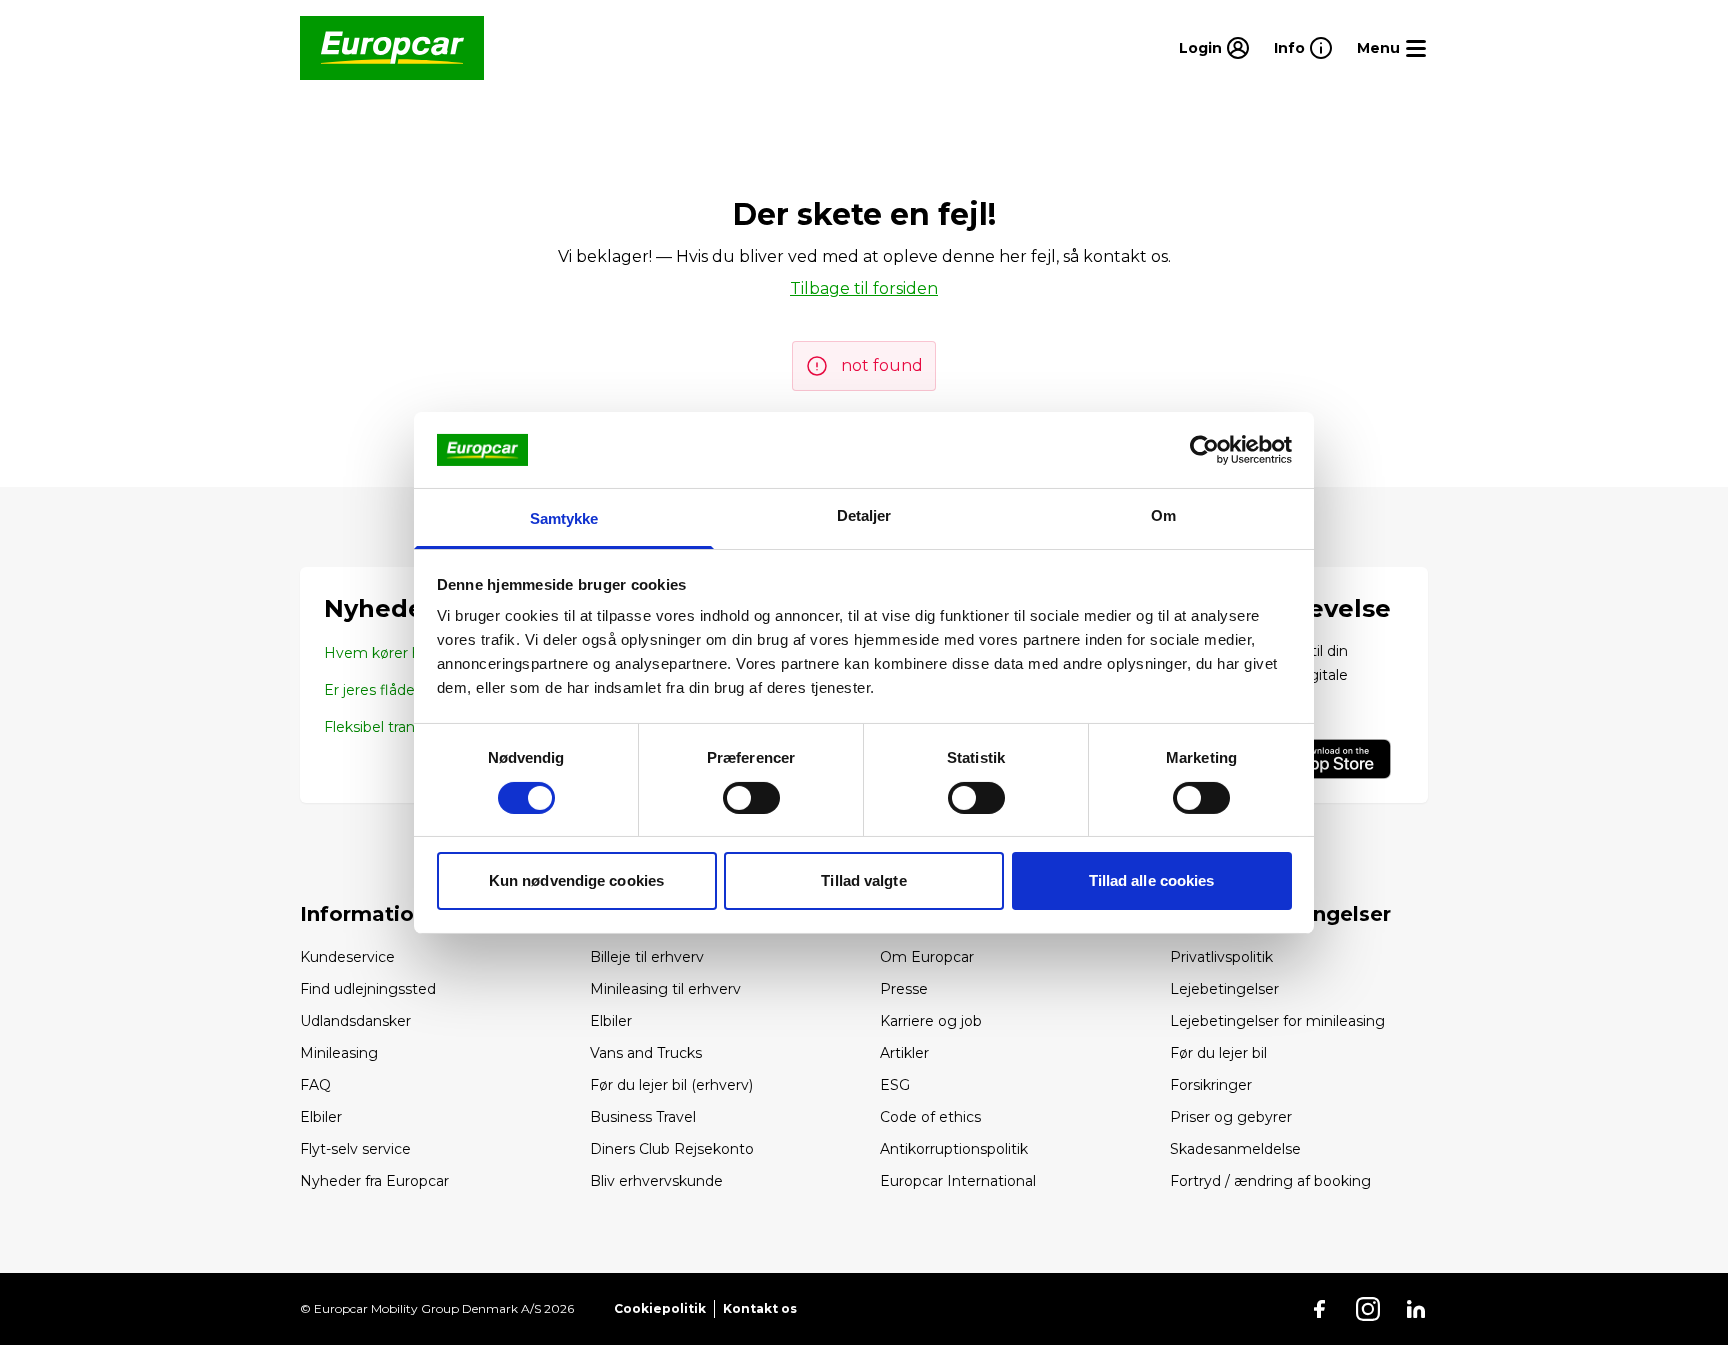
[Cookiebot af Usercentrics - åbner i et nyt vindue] (1204, 450)
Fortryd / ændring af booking (1270, 1181)
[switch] (751, 798)
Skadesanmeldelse (1235, 1149)
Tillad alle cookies (1152, 880)
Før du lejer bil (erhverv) (671, 1085)
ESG (895, 1085)
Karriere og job (931, 1021)
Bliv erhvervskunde (656, 1181)
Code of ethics (930, 1117)
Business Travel (643, 1117)
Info (1289, 48)
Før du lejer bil (1218, 1053)
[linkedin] (1416, 1309)
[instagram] (1368, 1309)
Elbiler (321, 1117)
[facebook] (1320, 1309)
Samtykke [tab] (564, 518)
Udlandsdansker (355, 1021)
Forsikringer (1211, 1085)
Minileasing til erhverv (665, 989)
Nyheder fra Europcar (374, 1181)
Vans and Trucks (646, 1053)
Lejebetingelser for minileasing (1277, 1021)
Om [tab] (1163, 515)
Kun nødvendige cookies (576, 880)
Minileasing (339, 1053)
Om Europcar (927, 957)
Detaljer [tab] (864, 515)
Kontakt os (760, 1308)
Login (1200, 48)
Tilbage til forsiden (864, 288)
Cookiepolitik (660, 1308)
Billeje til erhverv (647, 957)
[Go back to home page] (392, 48)
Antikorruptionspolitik (954, 1149)
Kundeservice (347, 957)
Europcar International (958, 1181)
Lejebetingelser (1224, 989)
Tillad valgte (863, 880)
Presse (904, 989)
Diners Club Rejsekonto (672, 1149)
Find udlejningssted (368, 989)
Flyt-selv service (355, 1149)
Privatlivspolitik (1221, 957)
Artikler (904, 1053)
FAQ (315, 1085)
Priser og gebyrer (1231, 1117)
